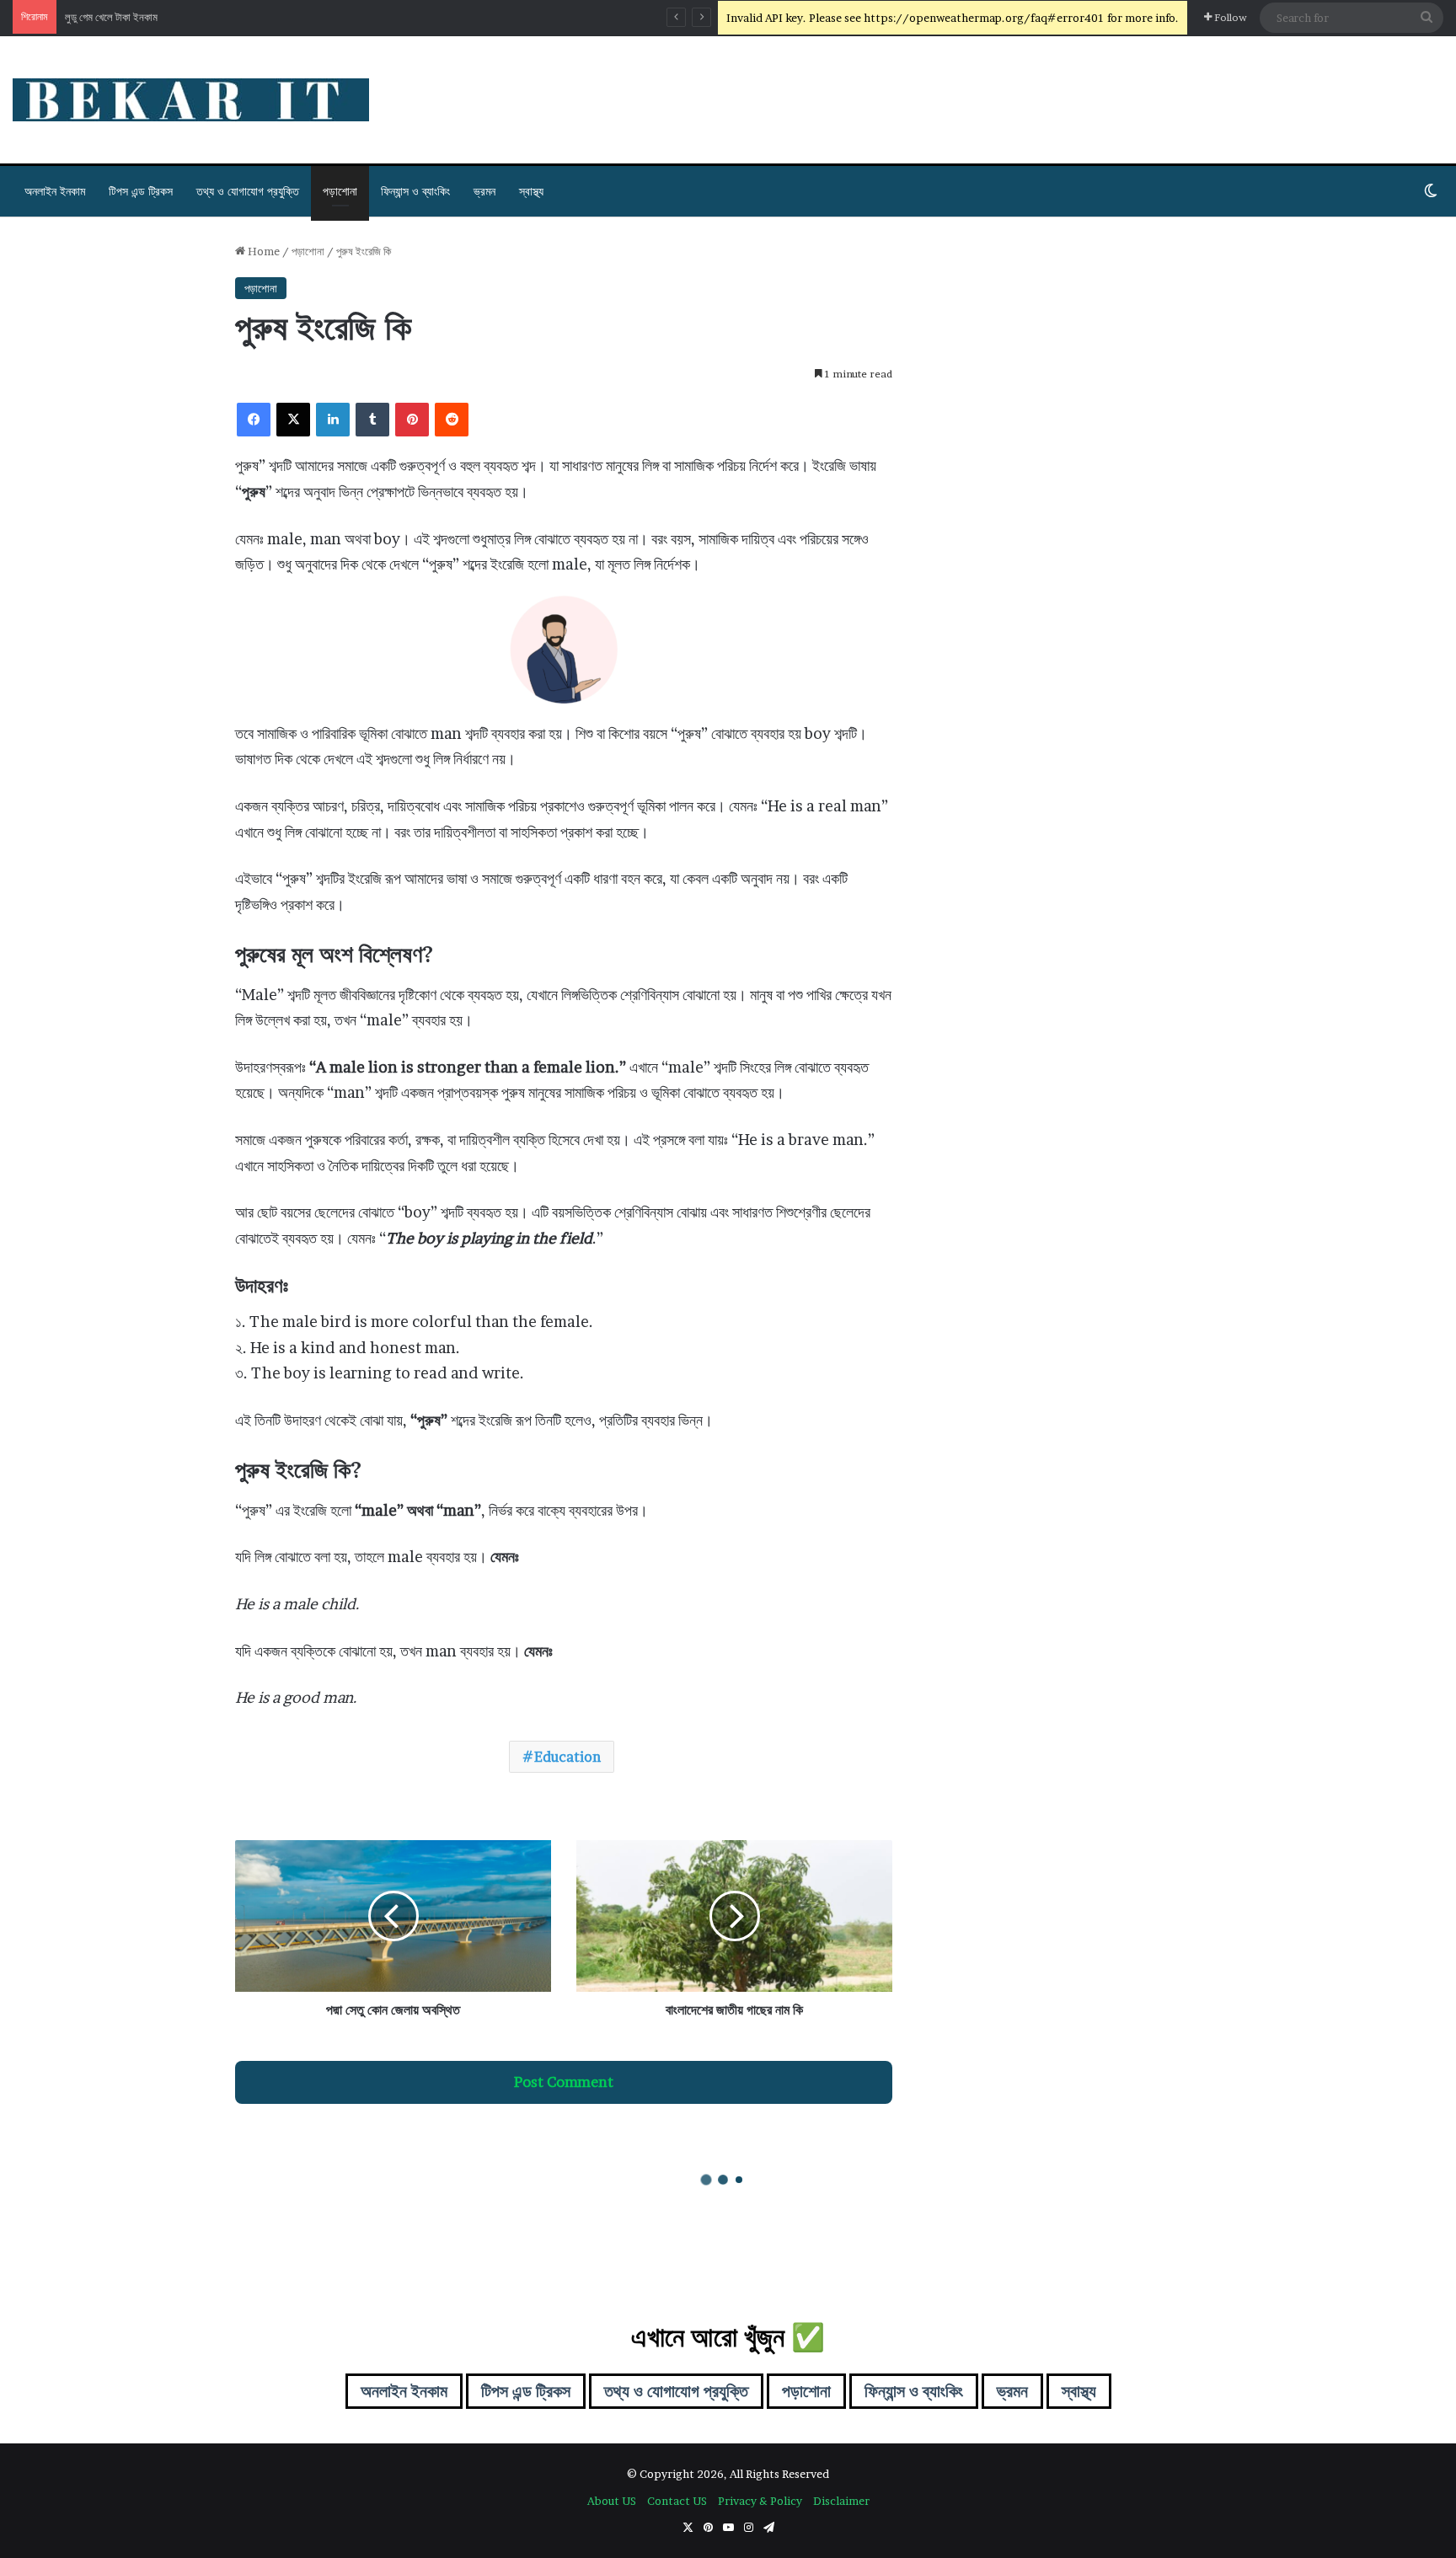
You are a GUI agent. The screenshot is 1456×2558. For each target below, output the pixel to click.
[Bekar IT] (191, 100)
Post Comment (564, 2082)
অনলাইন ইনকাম (55, 191)
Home (262, 251)
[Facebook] (254, 420)
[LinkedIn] (333, 420)
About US (612, 2501)
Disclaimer (841, 2501)
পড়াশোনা (340, 191)
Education (567, 1757)
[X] (293, 420)
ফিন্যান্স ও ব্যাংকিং (415, 191)
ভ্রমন (484, 191)
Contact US (677, 2501)
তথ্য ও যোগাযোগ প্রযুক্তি (248, 191)
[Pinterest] (412, 420)
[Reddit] (452, 420)
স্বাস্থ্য (531, 191)
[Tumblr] (372, 420)
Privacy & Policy (760, 2501)
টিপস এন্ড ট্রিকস (141, 191)
